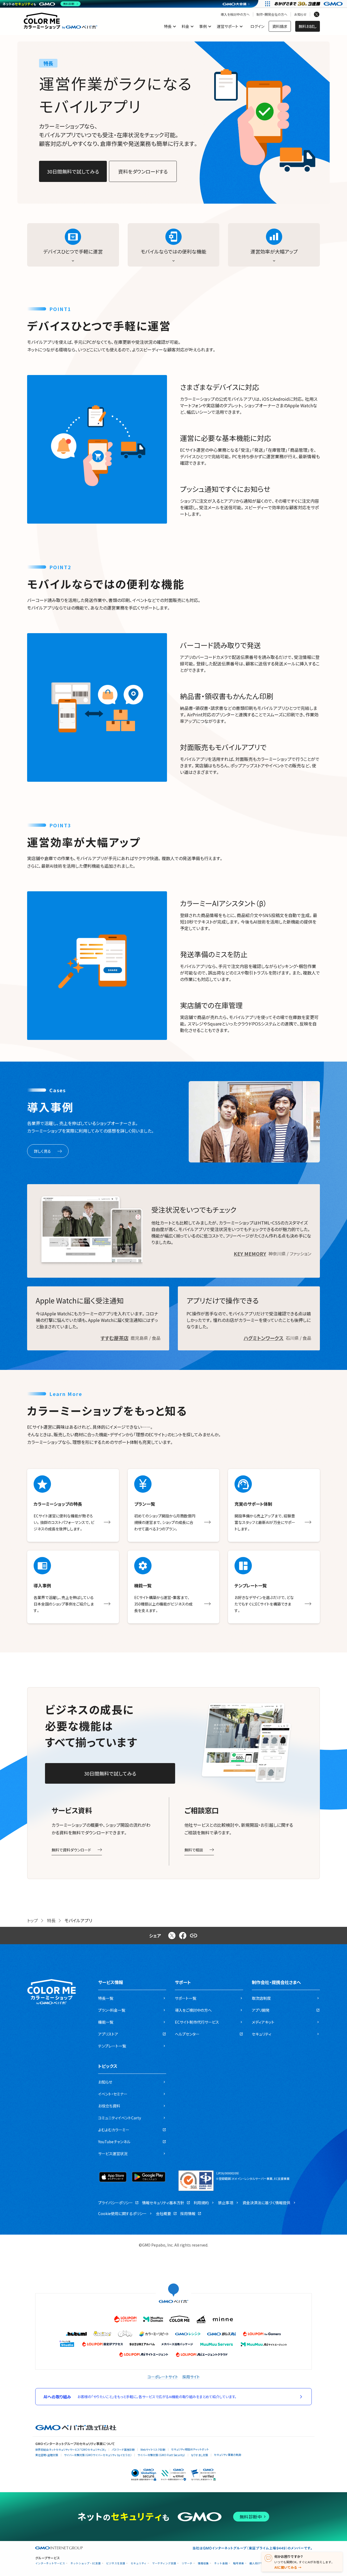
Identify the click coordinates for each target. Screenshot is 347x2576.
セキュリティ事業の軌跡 (228, 2455)
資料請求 (280, 26)
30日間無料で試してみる (73, 171)
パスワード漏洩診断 (123, 2450)
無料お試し (308, 26)
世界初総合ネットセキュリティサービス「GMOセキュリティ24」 (71, 2450)
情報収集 (203, 2563)
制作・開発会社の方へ (272, 14)
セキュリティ (139, 2563)
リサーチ (187, 2563)
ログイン (257, 26)
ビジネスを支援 (116, 2563)
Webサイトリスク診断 (153, 2450)
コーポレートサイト (163, 2377)
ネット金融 (221, 2563)
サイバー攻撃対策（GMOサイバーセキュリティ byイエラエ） (98, 2455)
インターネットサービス (50, 2563)
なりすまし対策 (200, 2455)
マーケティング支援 (164, 2563)
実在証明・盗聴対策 (47, 2455)
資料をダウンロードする (143, 171)
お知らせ (300, 14)
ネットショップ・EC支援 (86, 2563)
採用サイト (191, 2377)
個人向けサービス (260, 2563)
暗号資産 (239, 2563)
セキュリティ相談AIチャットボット (190, 2449)
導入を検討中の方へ (235, 14)
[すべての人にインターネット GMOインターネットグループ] (309, 4)
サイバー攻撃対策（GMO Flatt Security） (161, 2455)
